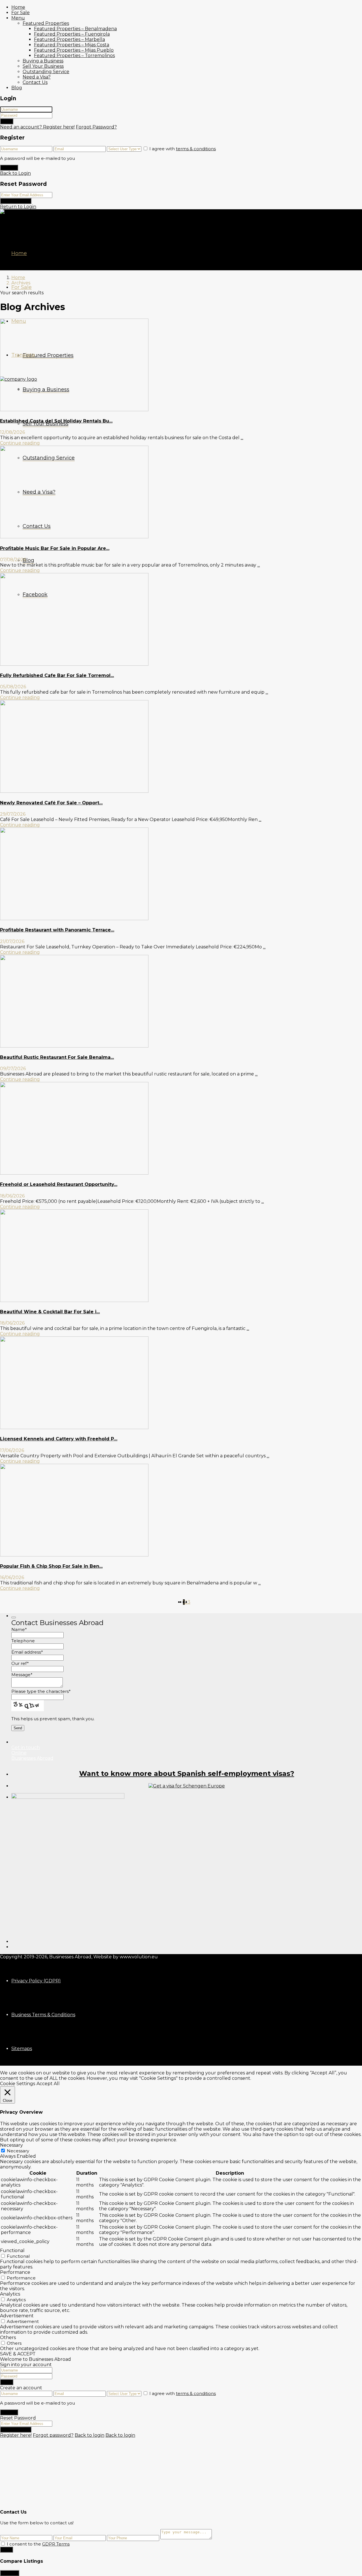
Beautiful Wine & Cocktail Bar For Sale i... (50, 1312)
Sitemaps (22, 2049)
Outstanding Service (46, 72)
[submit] (14, 1617)
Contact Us (35, 82)
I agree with (183, 149)
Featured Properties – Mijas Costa (72, 45)
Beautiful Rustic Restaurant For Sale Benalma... (57, 1057)
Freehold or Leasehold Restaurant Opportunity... (59, 1184)
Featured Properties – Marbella (69, 39)
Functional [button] (12, 2251)
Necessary (18, 2151)
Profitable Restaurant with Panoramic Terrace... (57, 930)
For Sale (21, 13)
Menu (18, 18)
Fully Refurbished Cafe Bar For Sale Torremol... (57, 675)
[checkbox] (3, 2544)
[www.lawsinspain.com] (187, 1786)
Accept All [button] (48, 2084)
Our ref (20, 1663)
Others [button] (8, 2337)
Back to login (90, 2435)
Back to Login (15, 173)
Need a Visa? (37, 77)
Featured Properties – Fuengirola (72, 34)
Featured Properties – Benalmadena (75, 29)
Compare (10, 2573)
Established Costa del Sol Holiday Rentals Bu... (56, 421)
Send (7, 2550)
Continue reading (20, 443)
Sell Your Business (43, 66)
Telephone (23, 1641)
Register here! (16, 2435)
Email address (27, 1652)
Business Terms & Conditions (43, 2015)
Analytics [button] (10, 2294)
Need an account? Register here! (37, 127)
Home (18, 7)
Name (19, 1629)
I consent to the (38, 2544)
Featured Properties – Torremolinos (74, 55)
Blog (17, 88)
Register (9, 168)
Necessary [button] (11, 2145)
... (242, 438)
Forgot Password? (96, 127)
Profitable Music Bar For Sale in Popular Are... (55, 548)
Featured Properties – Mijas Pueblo (74, 50)
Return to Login (18, 207)
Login (7, 121)
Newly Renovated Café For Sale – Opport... (51, 803)
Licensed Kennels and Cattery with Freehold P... (59, 1439)
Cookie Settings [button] (18, 2084)
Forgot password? (53, 2435)
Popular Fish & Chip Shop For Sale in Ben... (51, 1566)
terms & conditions (196, 149)
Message (22, 1675)
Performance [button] (15, 2272)
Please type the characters (41, 1691)
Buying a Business (43, 61)
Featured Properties (46, 23)
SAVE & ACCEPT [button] (18, 2354)
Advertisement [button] (17, 2316)
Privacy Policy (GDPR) (36, 1981)
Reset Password (16, 201)
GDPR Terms (56, 2544)
